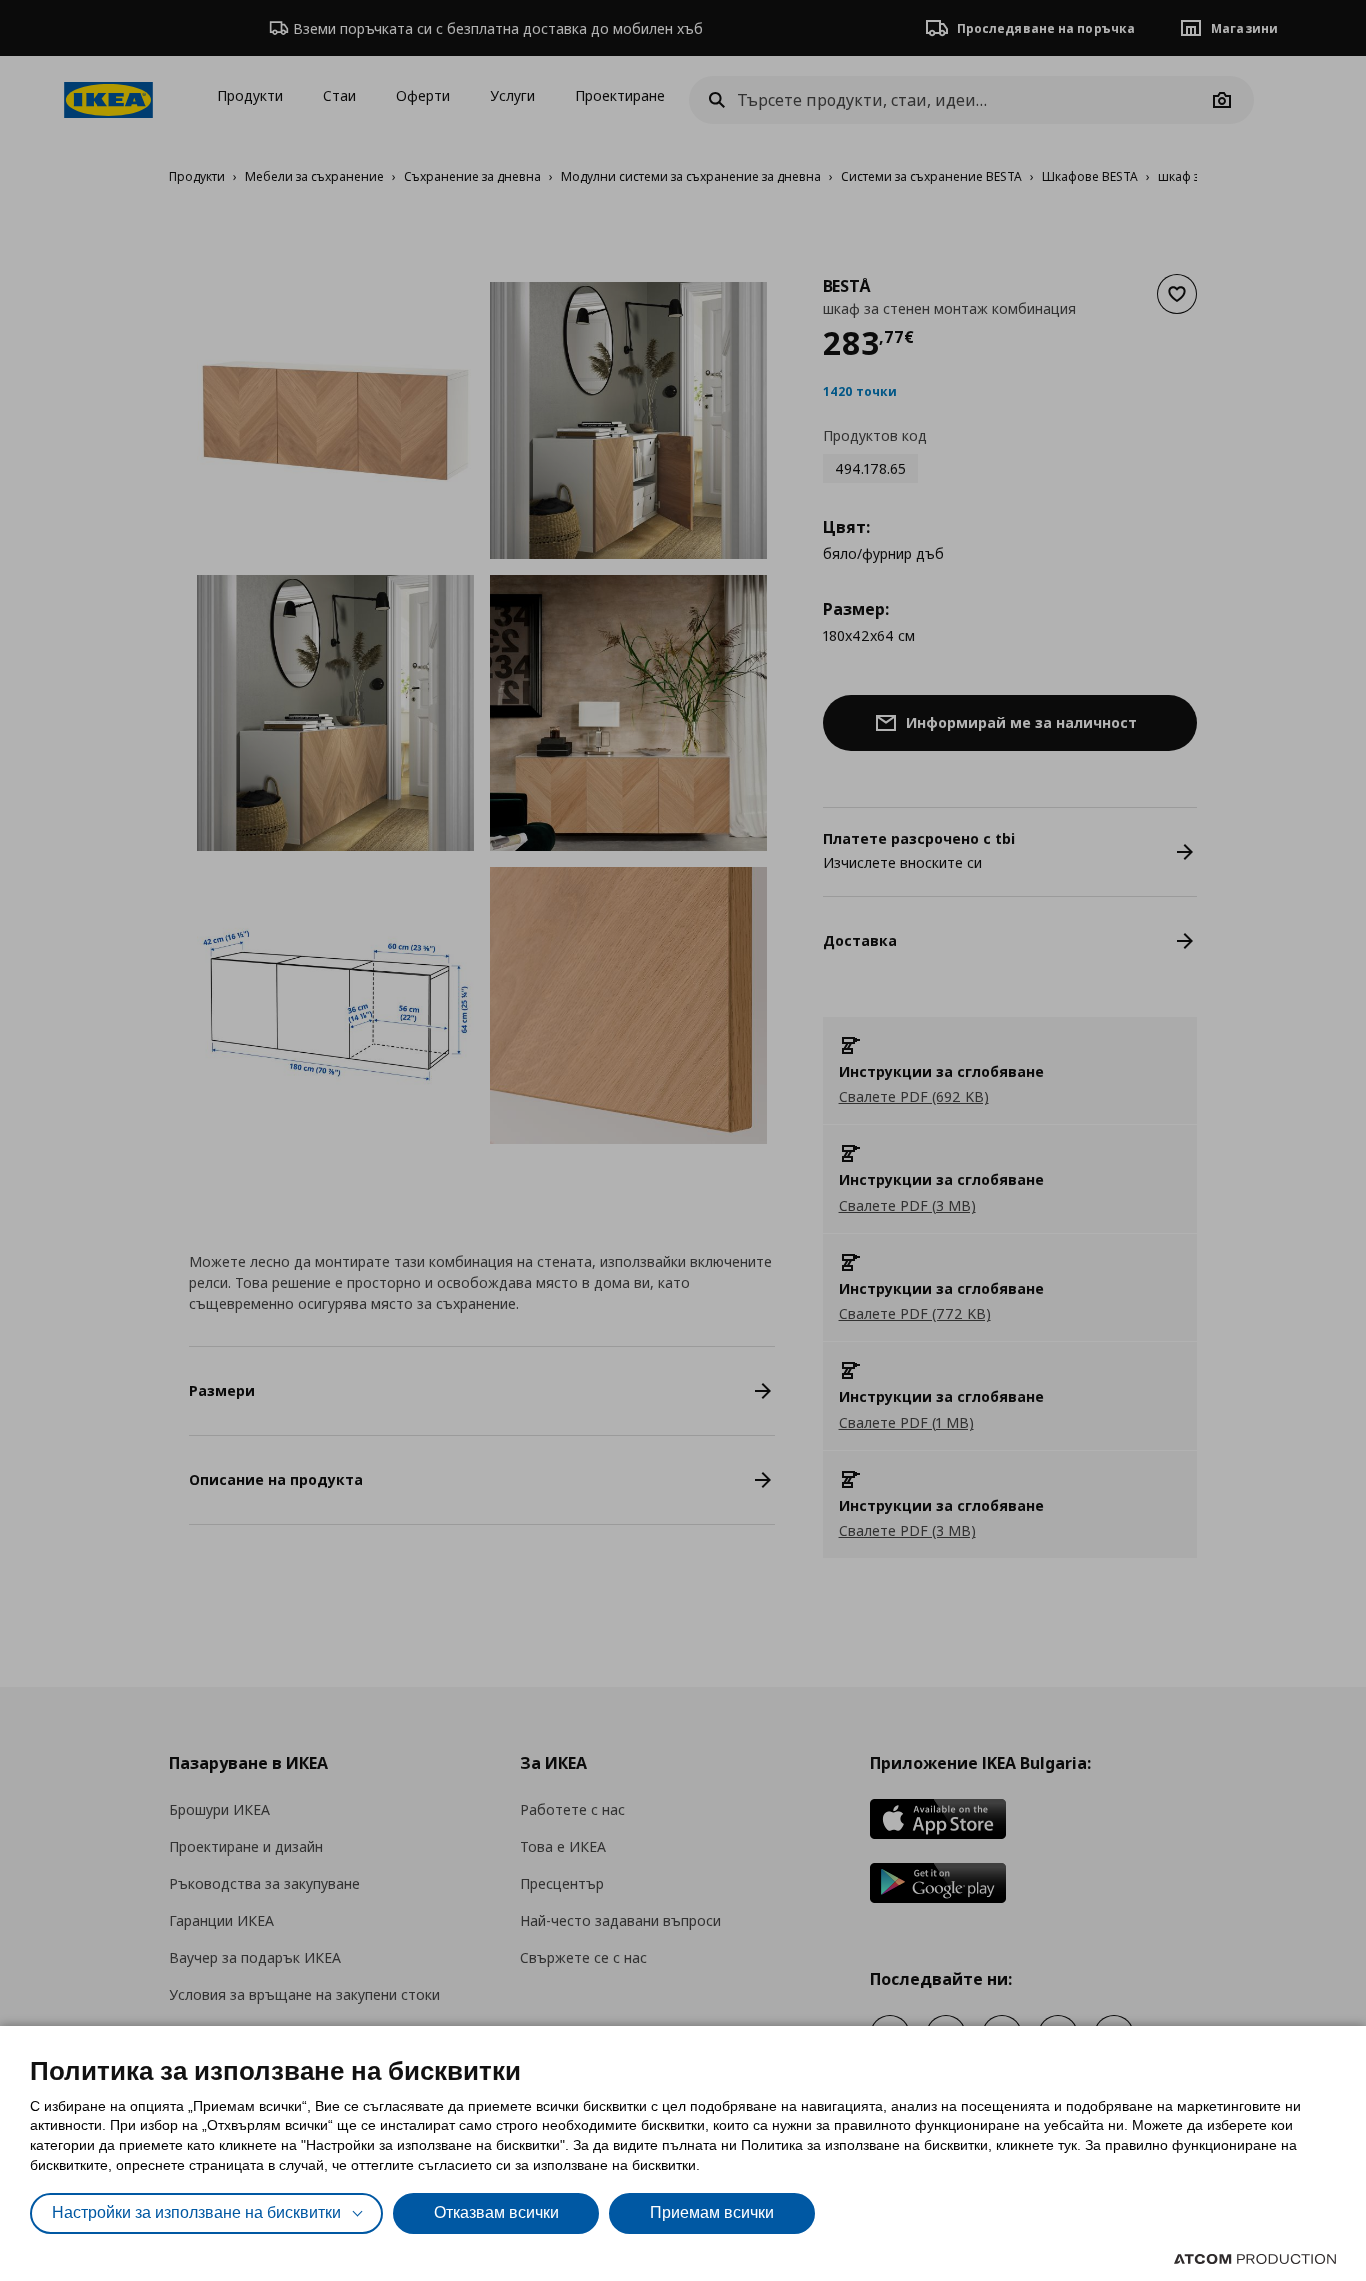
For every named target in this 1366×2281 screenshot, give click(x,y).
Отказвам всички (496, 2212)
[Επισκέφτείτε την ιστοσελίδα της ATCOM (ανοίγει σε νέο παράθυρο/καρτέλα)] (1255, 2259)
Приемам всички (712, 2212)
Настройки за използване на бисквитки (196, 2212)
